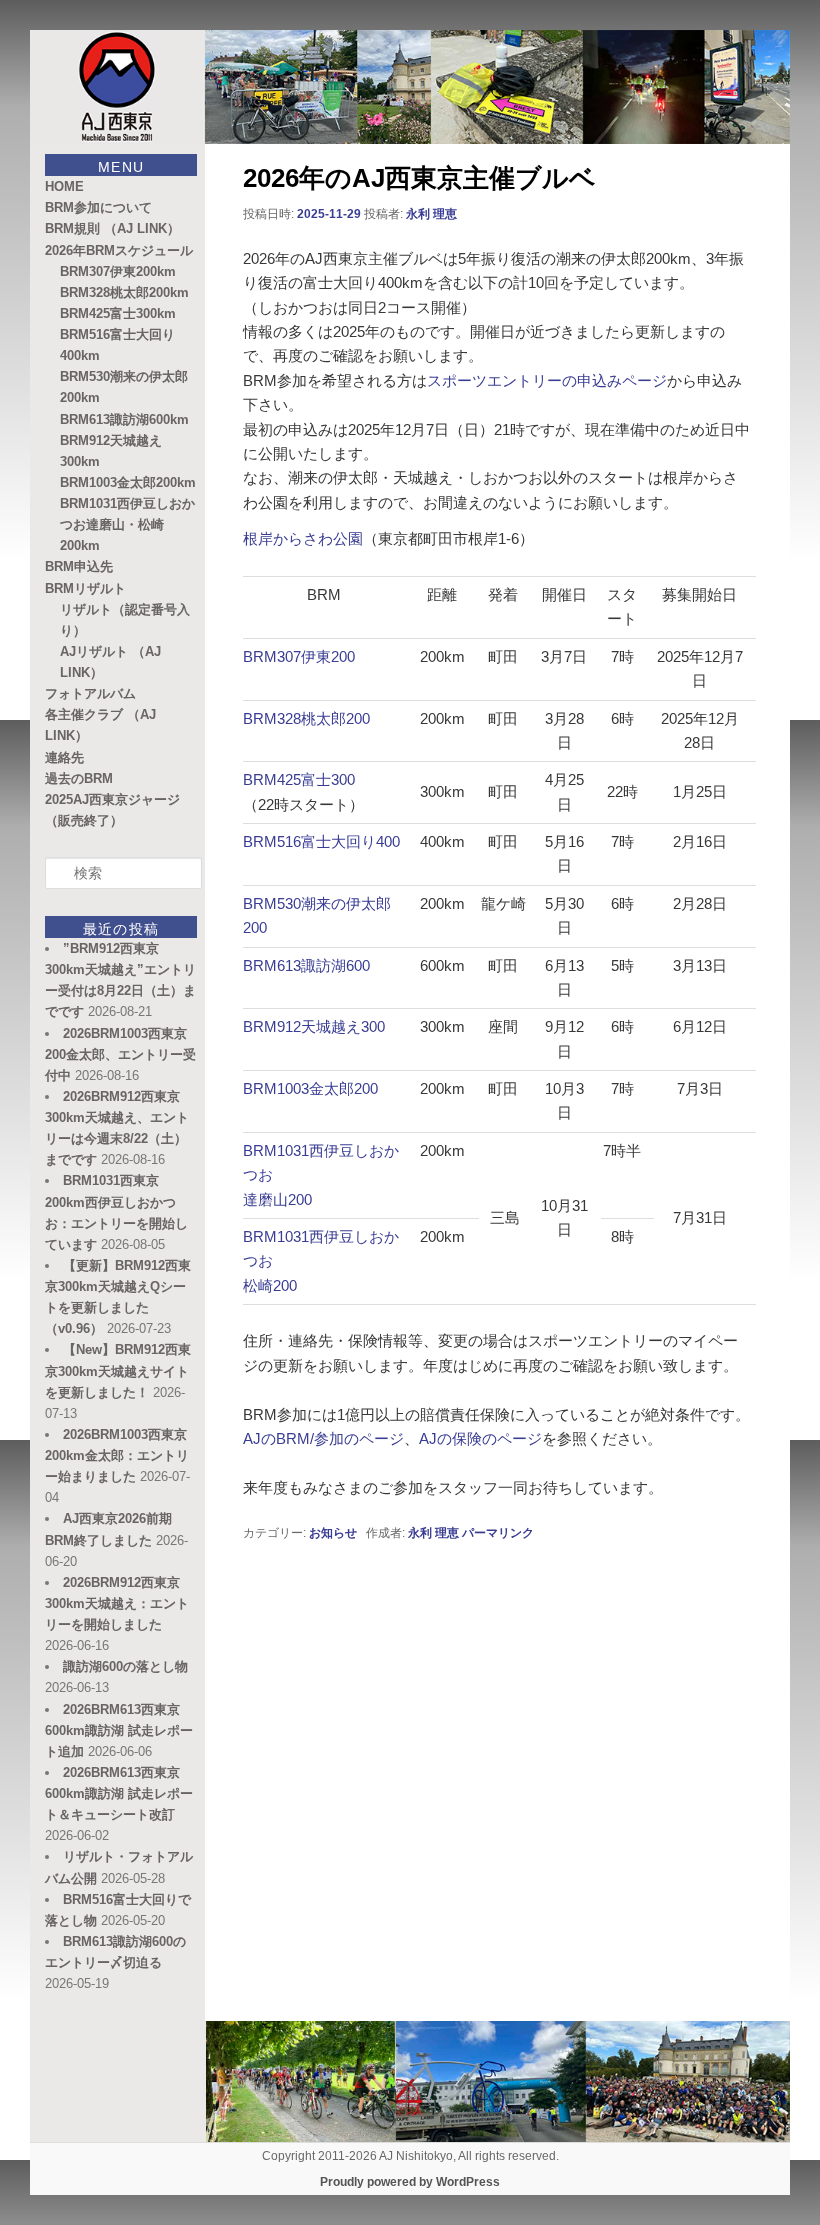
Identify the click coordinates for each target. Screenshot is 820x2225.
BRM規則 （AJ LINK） (112, 228)
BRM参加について (98, 207)
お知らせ (333, 1533)
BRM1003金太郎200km (128, 482)
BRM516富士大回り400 (321, 841)
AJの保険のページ (480, 1438)
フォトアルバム (90, 693)
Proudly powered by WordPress (410, 2182)
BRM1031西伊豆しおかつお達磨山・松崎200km (127, 524)
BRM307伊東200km (118, 271)
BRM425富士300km (118, 313)
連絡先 (64, 757)
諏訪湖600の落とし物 (125, 1666)
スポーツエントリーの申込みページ (547, 380)
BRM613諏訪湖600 (306, 965)
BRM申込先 (79, 566)
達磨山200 (277, 1199)
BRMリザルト (85, 588)
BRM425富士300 (299, 779)
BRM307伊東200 (299, 656)
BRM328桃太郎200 (306, 718)
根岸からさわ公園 (303, 538)
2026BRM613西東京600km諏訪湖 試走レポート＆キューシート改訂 (119, 1793)
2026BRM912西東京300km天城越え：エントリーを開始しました (117, 1603)
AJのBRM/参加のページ (323, 1438)
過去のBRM (79, 778)
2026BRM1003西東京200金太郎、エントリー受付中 (120, 1054)
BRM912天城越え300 (314, 1026)
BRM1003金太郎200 (310, 1088)
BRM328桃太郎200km (124, 292)
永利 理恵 (431, 214)
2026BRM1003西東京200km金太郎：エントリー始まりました (117, 1455)
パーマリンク (498, 1533)
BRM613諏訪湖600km (124, 419)
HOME (64, 186)
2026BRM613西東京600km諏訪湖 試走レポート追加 (119, 1730)
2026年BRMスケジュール (119, 250)
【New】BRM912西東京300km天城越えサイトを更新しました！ (118, 1370)
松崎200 (270, 1285)
